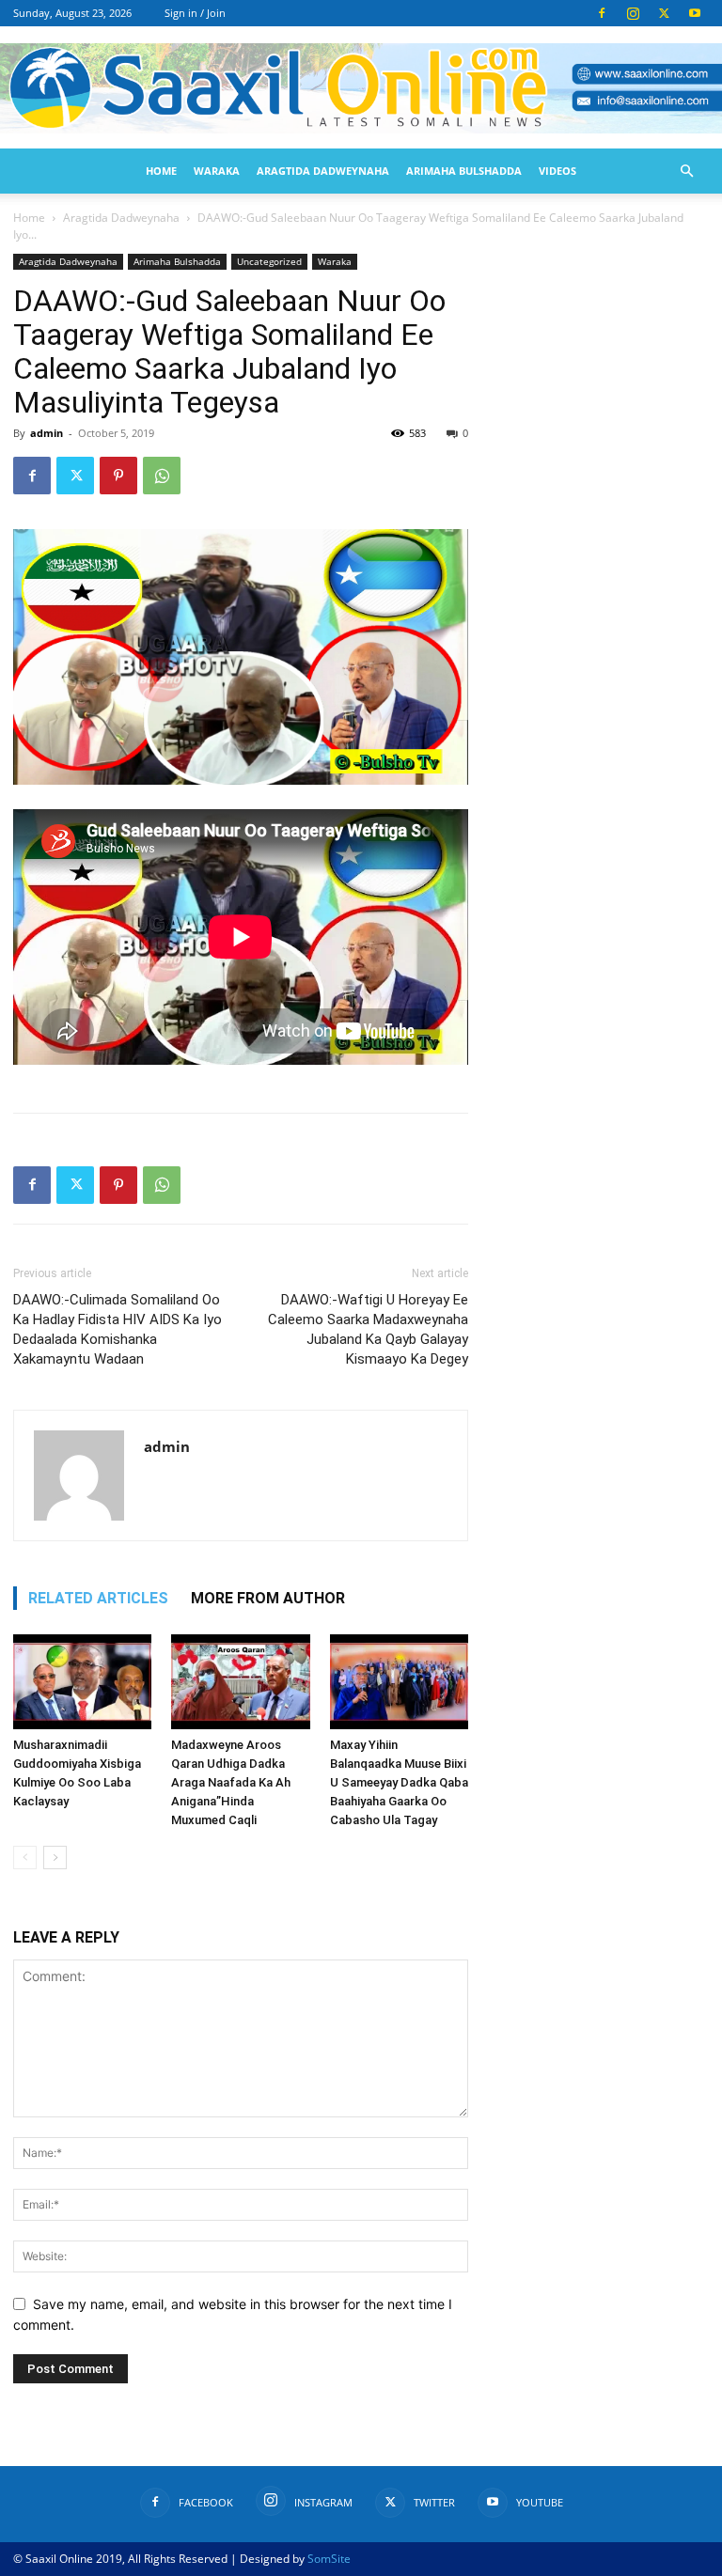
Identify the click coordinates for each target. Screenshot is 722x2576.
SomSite (329, 2559)
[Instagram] (633, 13)
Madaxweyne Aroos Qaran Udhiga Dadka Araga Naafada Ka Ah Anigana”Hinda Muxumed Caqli (231, 1782)
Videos (557, 171)
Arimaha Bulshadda (464, 171)
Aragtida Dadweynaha (323, 171)
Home (161, 171)
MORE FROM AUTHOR (268, 1598)
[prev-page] (25, 1858)
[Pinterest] (118, 476)
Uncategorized (269, 261)
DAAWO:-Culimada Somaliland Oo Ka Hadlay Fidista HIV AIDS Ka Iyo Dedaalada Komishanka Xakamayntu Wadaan (118, 1329)
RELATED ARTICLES (98, 1598)
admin (47, 433)
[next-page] (55, 1858)
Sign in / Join (195, 13)
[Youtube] (695, 13)
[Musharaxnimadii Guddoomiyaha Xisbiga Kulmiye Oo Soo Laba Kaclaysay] (82, 1682)
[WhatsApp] (162, 476)
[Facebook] (602, 13)
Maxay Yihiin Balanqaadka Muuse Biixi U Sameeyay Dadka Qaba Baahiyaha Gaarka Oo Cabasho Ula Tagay (399, 1782)
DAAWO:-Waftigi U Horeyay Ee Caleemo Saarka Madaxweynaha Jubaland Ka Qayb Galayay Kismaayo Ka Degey (368, 1329)
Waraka (217, 171)
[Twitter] (664, 13)
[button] (686, 172)
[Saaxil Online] (361, 88)
